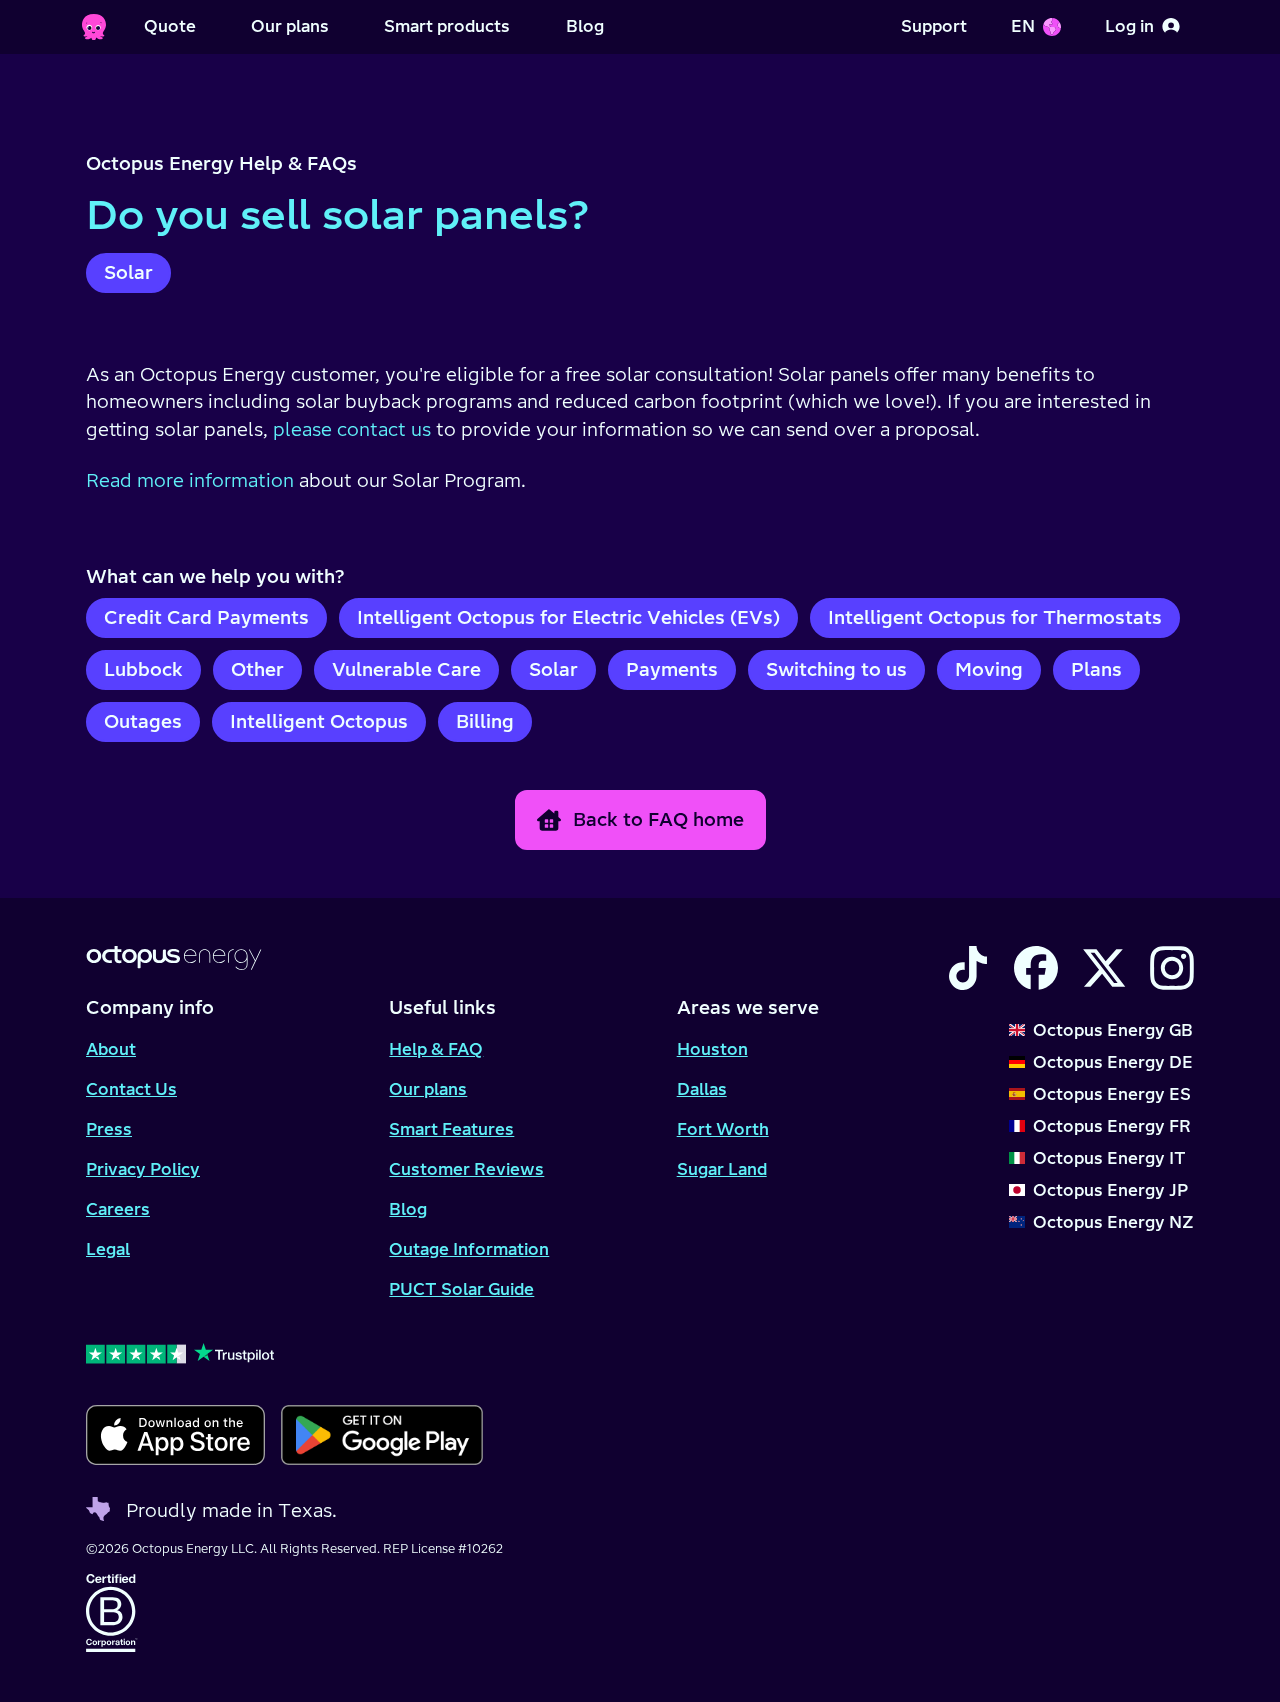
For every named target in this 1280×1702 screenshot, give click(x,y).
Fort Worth (723, 1129)
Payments (672, 669)
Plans (1096, 669)
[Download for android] (381, 1435)
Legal (108, 1249)
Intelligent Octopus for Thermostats (995, 617)
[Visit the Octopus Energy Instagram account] (1172, 968)
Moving (989, 669)
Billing (485, 721)
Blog (408, 1209)
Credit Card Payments (206, 617)
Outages (143, 721)
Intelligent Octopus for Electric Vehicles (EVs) (568, 617)
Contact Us (131, 1089)
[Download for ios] (175, 1435)
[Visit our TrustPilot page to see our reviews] (284, 1353)
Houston (712, 1049)
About (111, 1049)
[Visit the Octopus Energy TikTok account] (968, 968)
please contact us (352, 429)
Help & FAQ (436, 1049)
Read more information (190, 480)
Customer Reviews (466, 1169)
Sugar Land (722, 1169)
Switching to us (836, 669)
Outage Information (469, 1249)
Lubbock (143, 669)
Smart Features (451, 1129)
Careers (118, 1209)
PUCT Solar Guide (461, 1289)
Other (257, 669)
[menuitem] (170, 27)
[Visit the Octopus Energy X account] (1104, 968)
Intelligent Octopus (319, 721)
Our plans (428, 1089)
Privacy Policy (143, 1169)
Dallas (702, 1089)
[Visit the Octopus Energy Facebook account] (1036, 968)
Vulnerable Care (406, 669)
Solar (128, 272)
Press (109, 1129)
